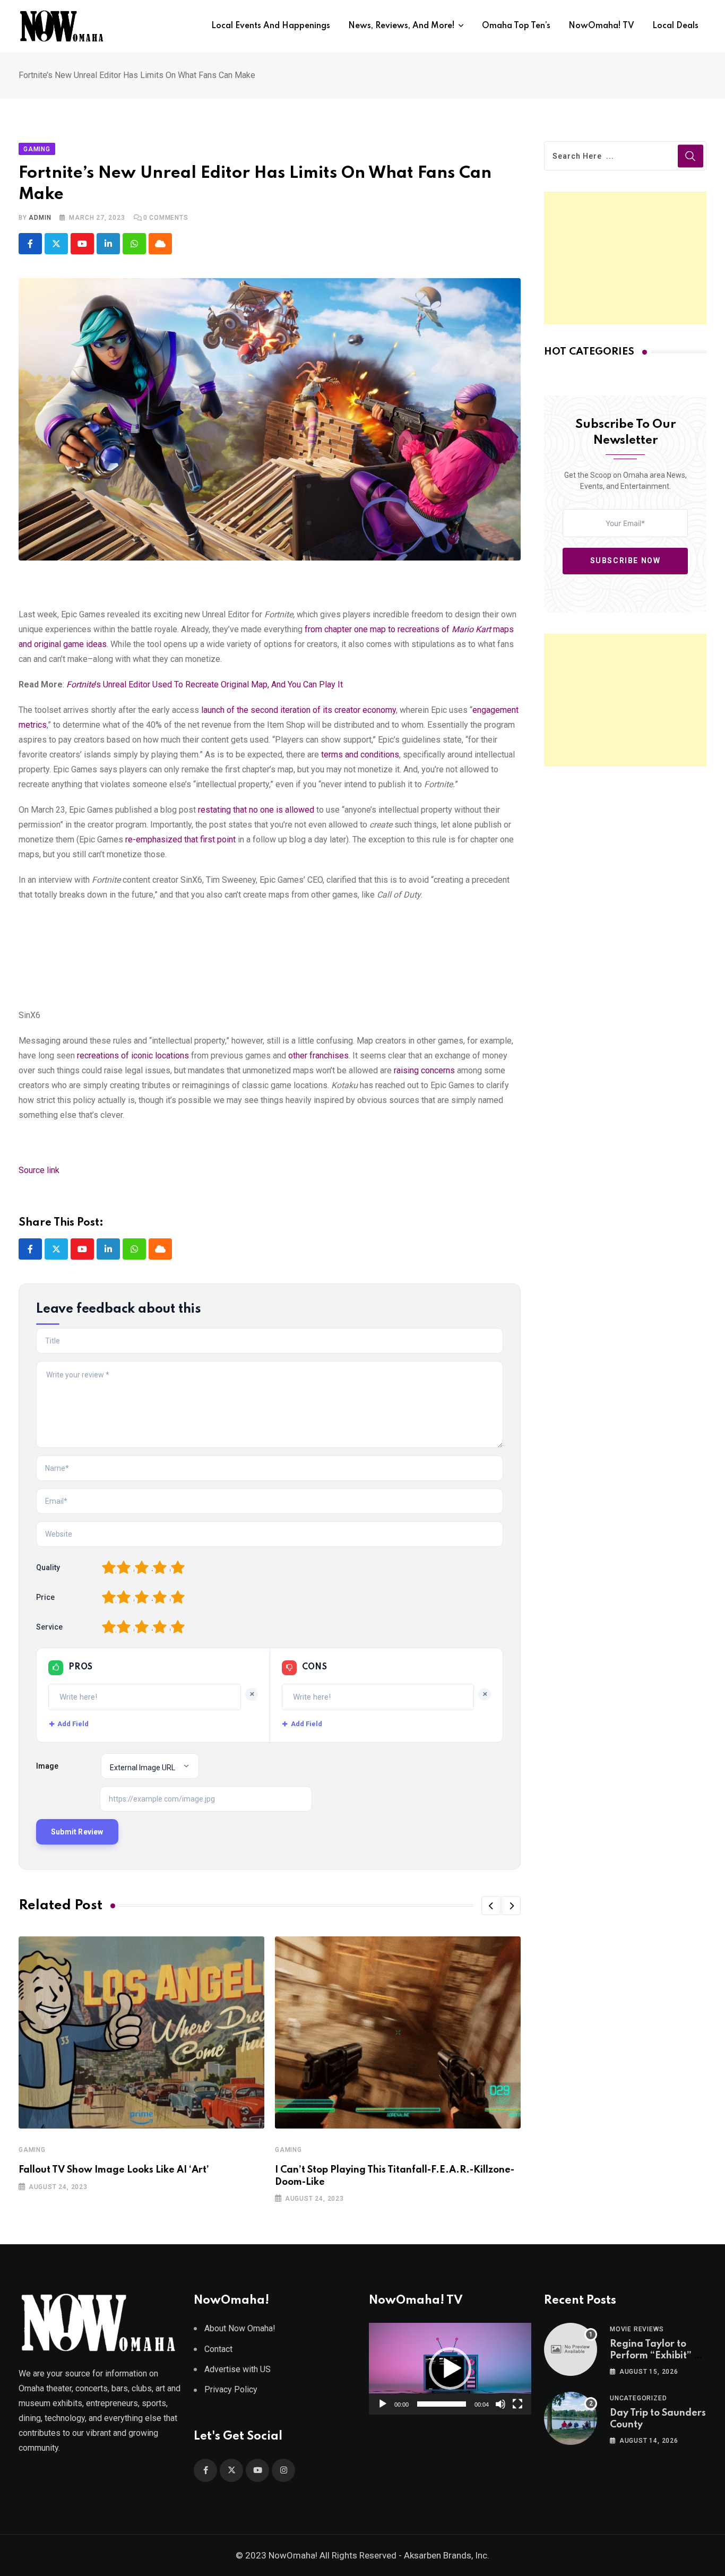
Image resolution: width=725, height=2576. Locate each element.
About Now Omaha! (240, 2328)
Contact (218, 2349)
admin (40, 218)
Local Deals (675, 26)
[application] (450, 2368)
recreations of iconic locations (133, 1056)
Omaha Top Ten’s (516, 26)
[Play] (383, 2404)
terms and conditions (360, 755)
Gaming (32, 2150)
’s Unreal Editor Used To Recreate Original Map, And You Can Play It (205, 684)
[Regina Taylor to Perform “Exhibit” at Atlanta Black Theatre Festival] (571, 2349)
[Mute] (500, 2404)
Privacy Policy (231, 2389)
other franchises (318, 1056)
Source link (39, 1170)
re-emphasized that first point (180, 839)
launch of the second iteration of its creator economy (299, 710)
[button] (491, 1906)
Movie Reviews (637, 2329)
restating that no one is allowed (256, 810)
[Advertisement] (625, 258)
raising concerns (424, 1070)
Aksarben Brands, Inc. (447, 2555)
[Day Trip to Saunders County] (571, 2418)
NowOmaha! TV (601, 26)
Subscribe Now (625, 561)
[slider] (442, 2404)
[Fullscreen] (517, 2404)
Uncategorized (638, 2398)
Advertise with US (238, 2369)
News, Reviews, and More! (402, 26)
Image (47, 1766)
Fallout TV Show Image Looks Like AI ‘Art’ (114, 2170)
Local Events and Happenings (271, 26)
